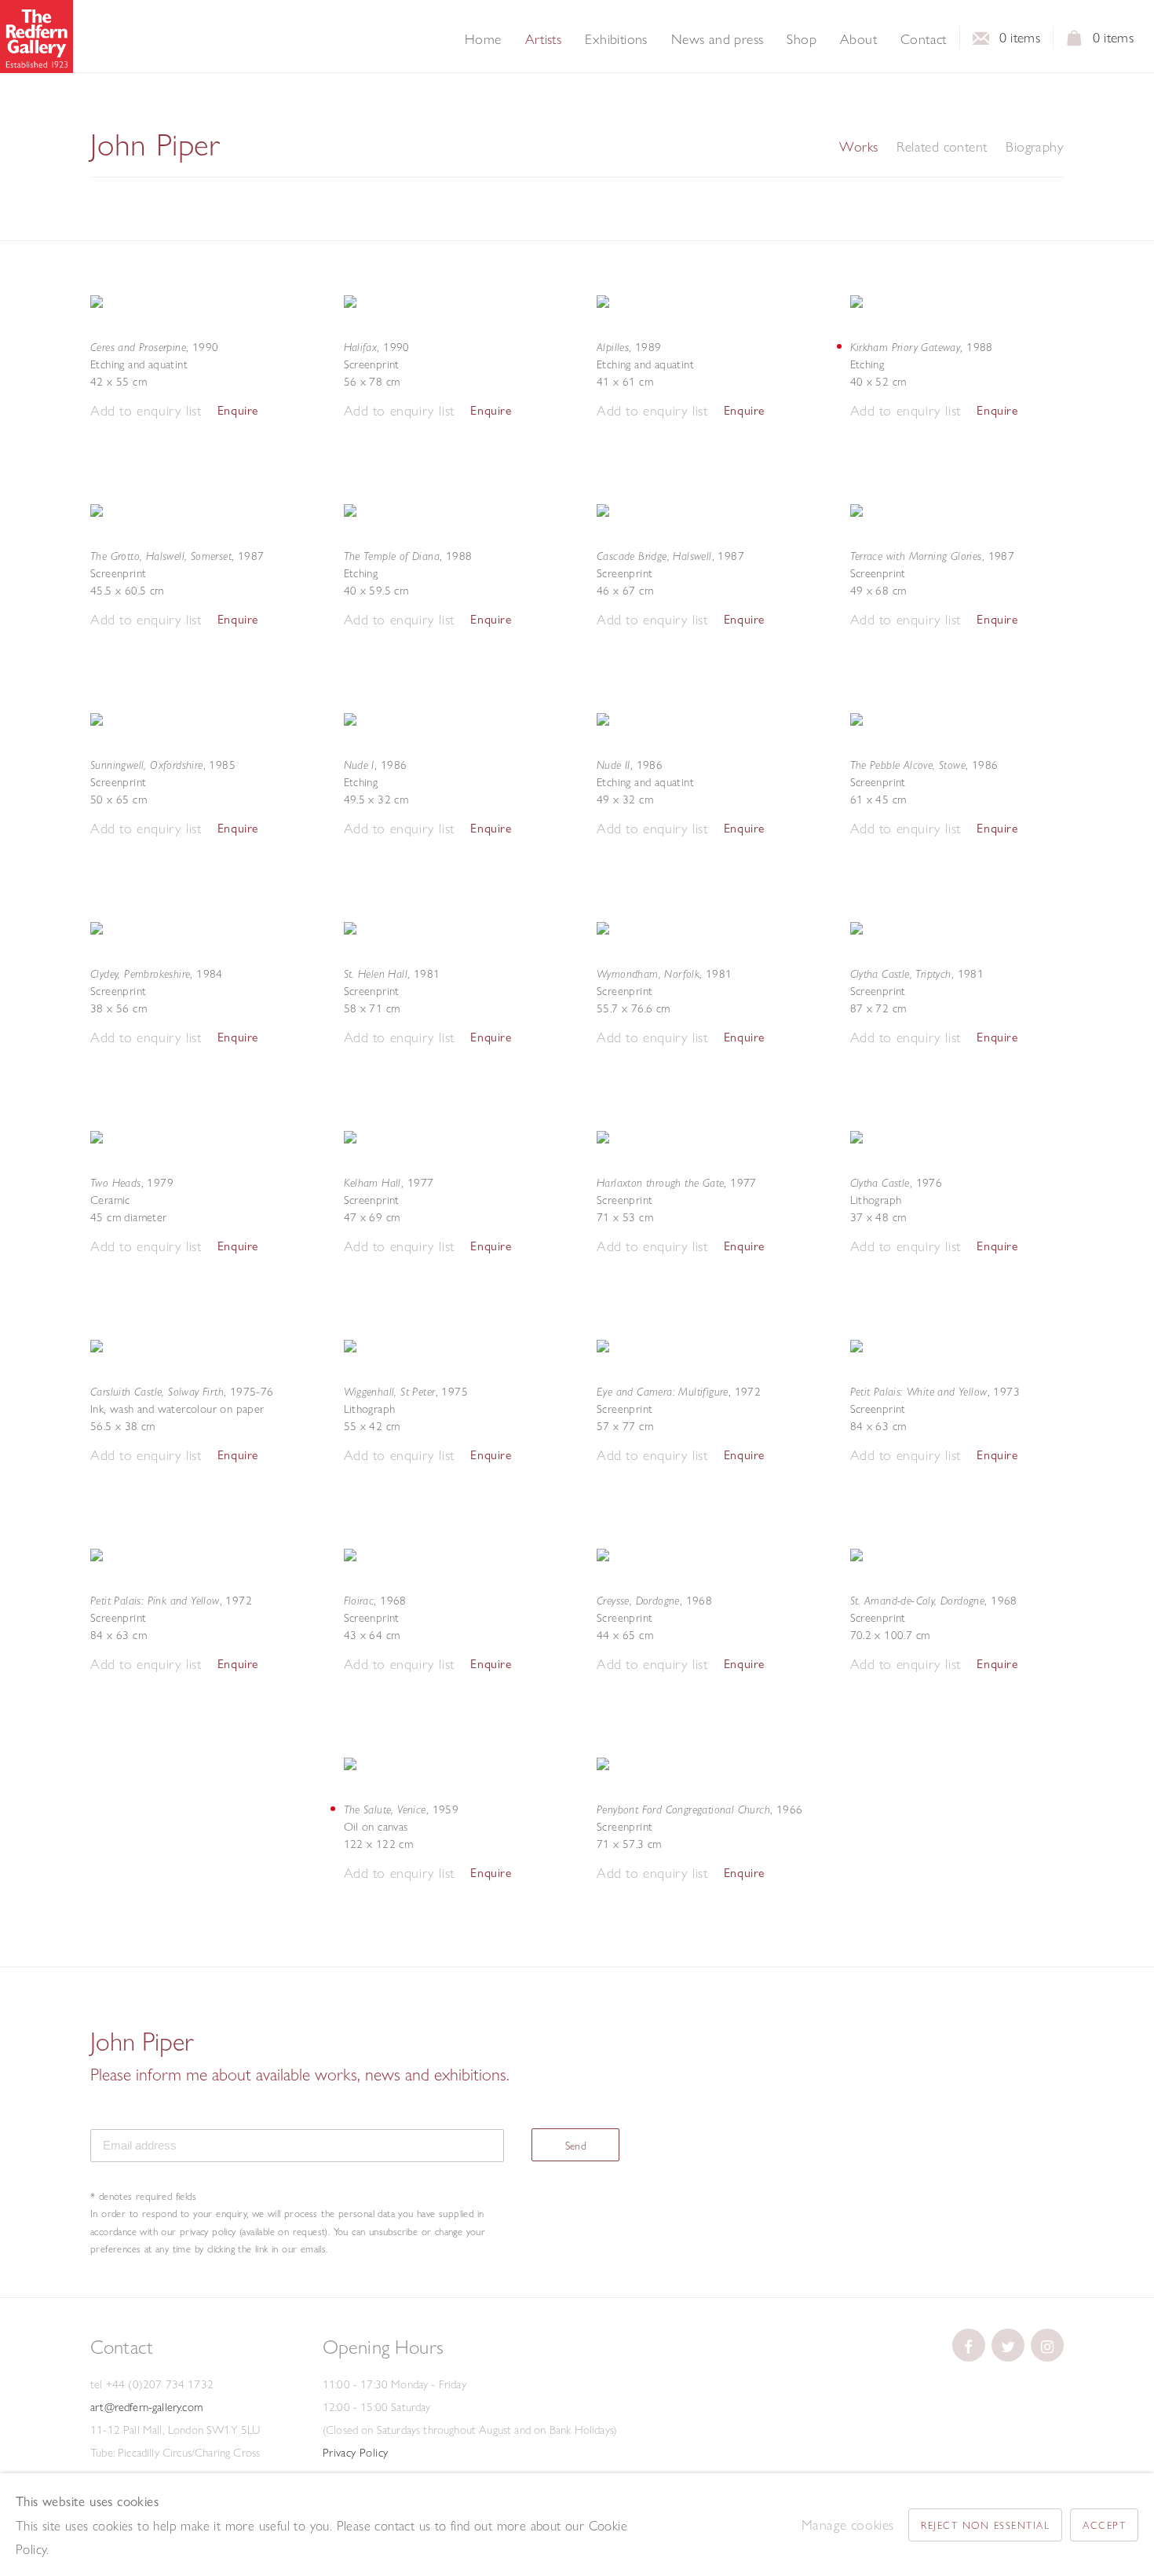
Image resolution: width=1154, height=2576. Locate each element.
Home (483, 39)
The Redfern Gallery (37, 37)
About (858, 39)
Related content (942, 147)
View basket (1075, 42)
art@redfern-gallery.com (146, 2407)
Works (858, 147)
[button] (146, 411)
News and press (718, 39)
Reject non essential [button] (985, 2525)
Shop (802, 39)
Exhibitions (616, 39)
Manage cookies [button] (848, 2525)
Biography (1035, 147)
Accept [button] (1104, 2525)
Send (576, 2146)
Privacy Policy (356, 2453)
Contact (924, 39)
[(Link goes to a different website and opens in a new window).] (969, 2345)
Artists (544, 39)
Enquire (238, 410)
